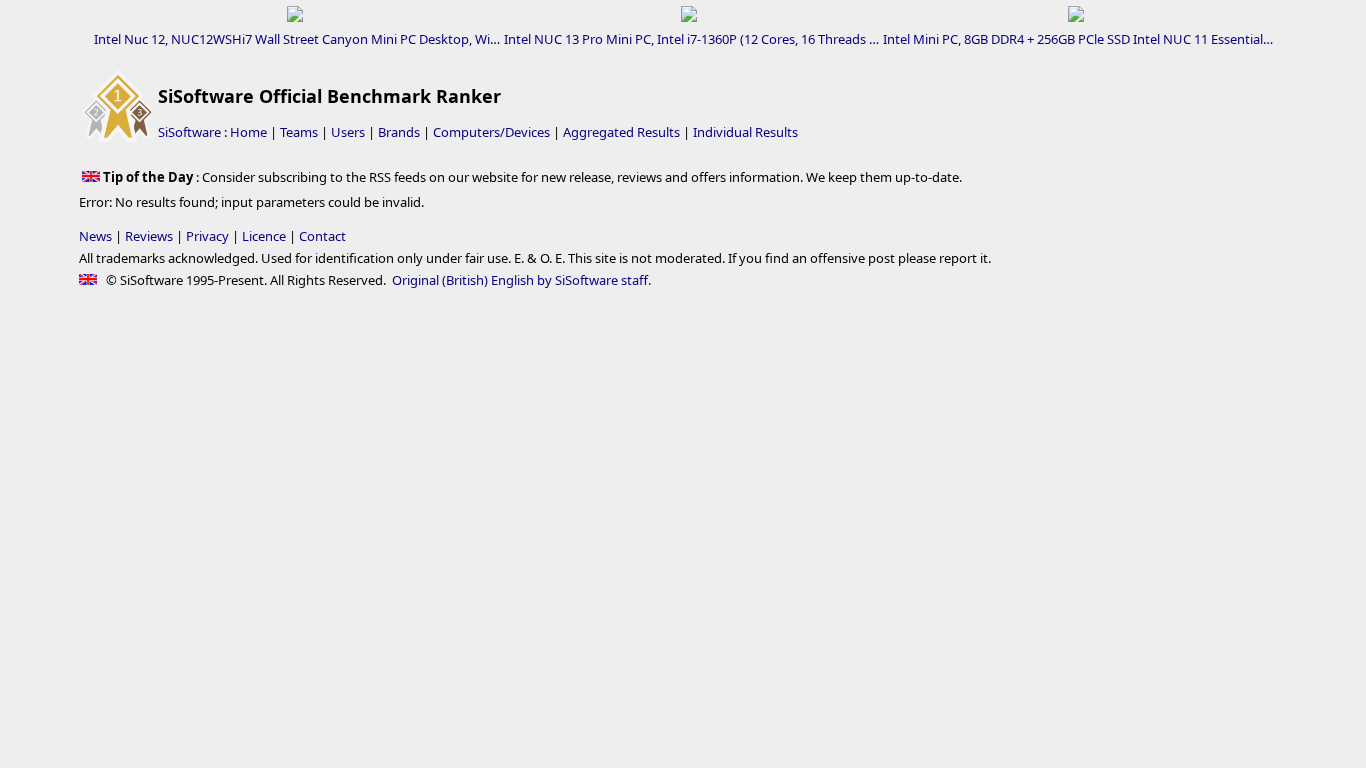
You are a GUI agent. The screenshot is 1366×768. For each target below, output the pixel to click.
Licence (264, 236)
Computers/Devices (491, 132)
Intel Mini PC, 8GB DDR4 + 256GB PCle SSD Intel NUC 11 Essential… (1078, 39)
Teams (299, 132)
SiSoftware (189, 132)
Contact (322, 236)
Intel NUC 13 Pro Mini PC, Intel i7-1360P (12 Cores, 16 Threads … (691, 39)
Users (348, 132)
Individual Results (745, 132)
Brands (399, 132)
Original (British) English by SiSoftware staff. (521, 280)
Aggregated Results (621, 132)
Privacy (207, 236)
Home (248, 132)
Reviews (149, 236)
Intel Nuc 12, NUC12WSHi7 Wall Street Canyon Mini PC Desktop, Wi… (297, 39)
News (95, 236)
